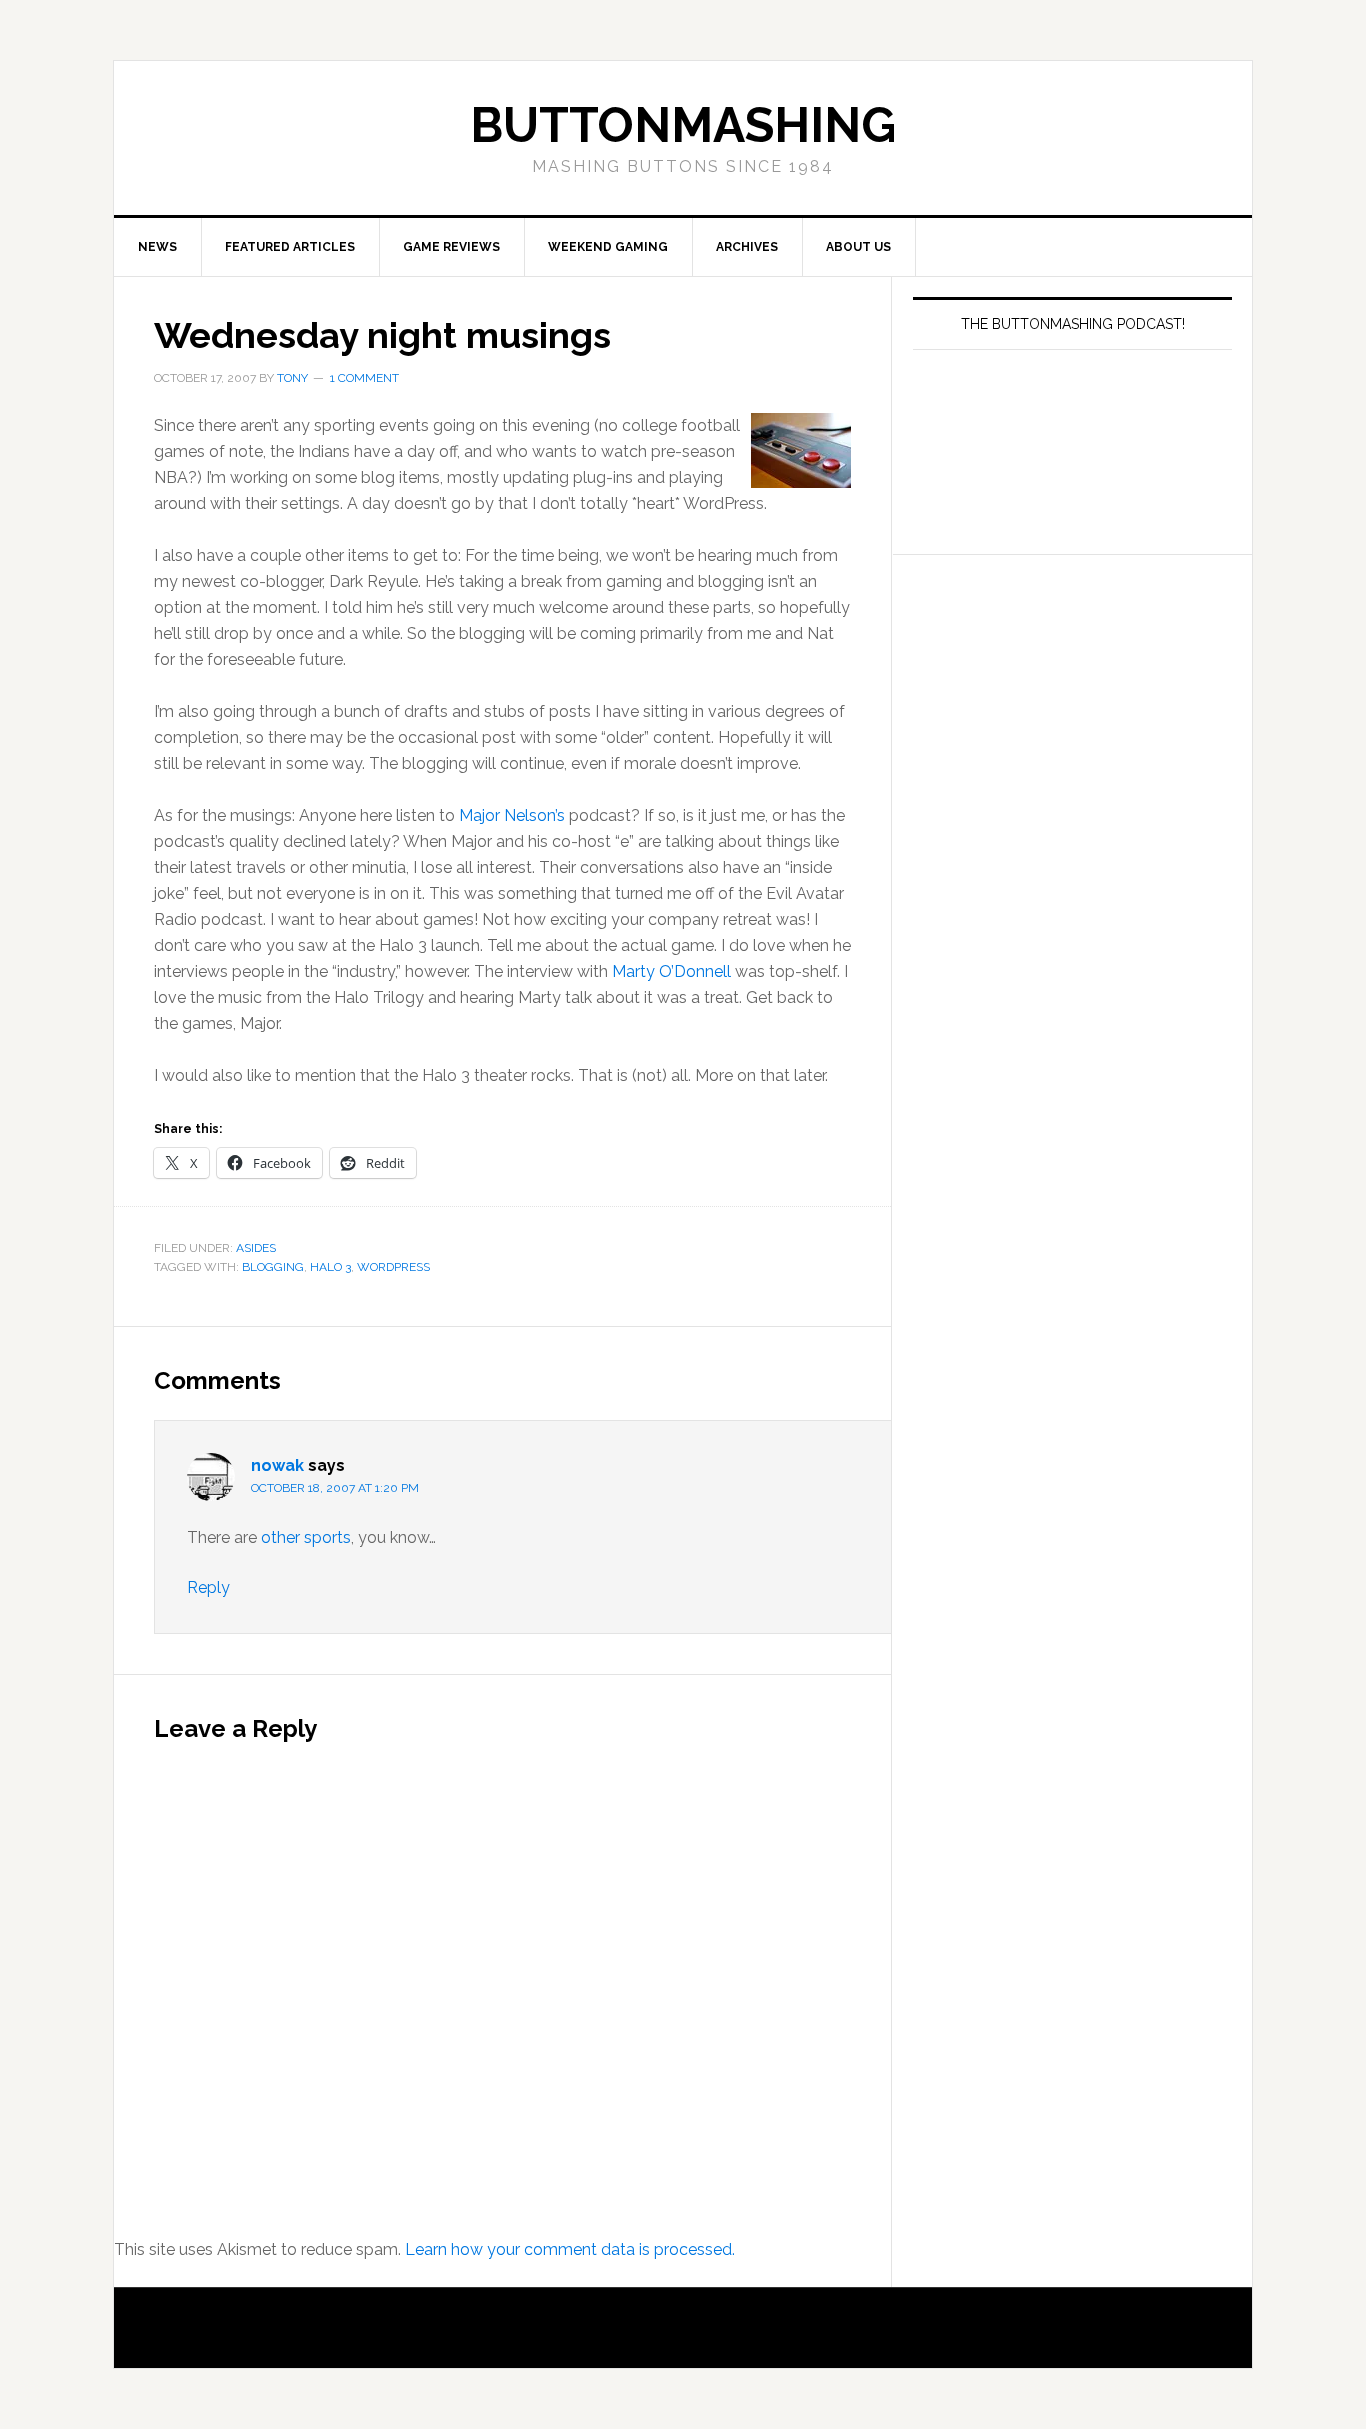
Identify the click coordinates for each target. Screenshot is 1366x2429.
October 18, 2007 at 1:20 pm (335, 1488)
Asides (256, 1248)
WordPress (393, 1267)
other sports (306, 1537)
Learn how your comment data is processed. (570, 2249)
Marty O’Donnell (671, 971)
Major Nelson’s (512, 815)
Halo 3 (330, 1267)
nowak (277, 1465)
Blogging (273, 1267)
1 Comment (364, 378)
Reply (208, 1587)
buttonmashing (683, 125)
